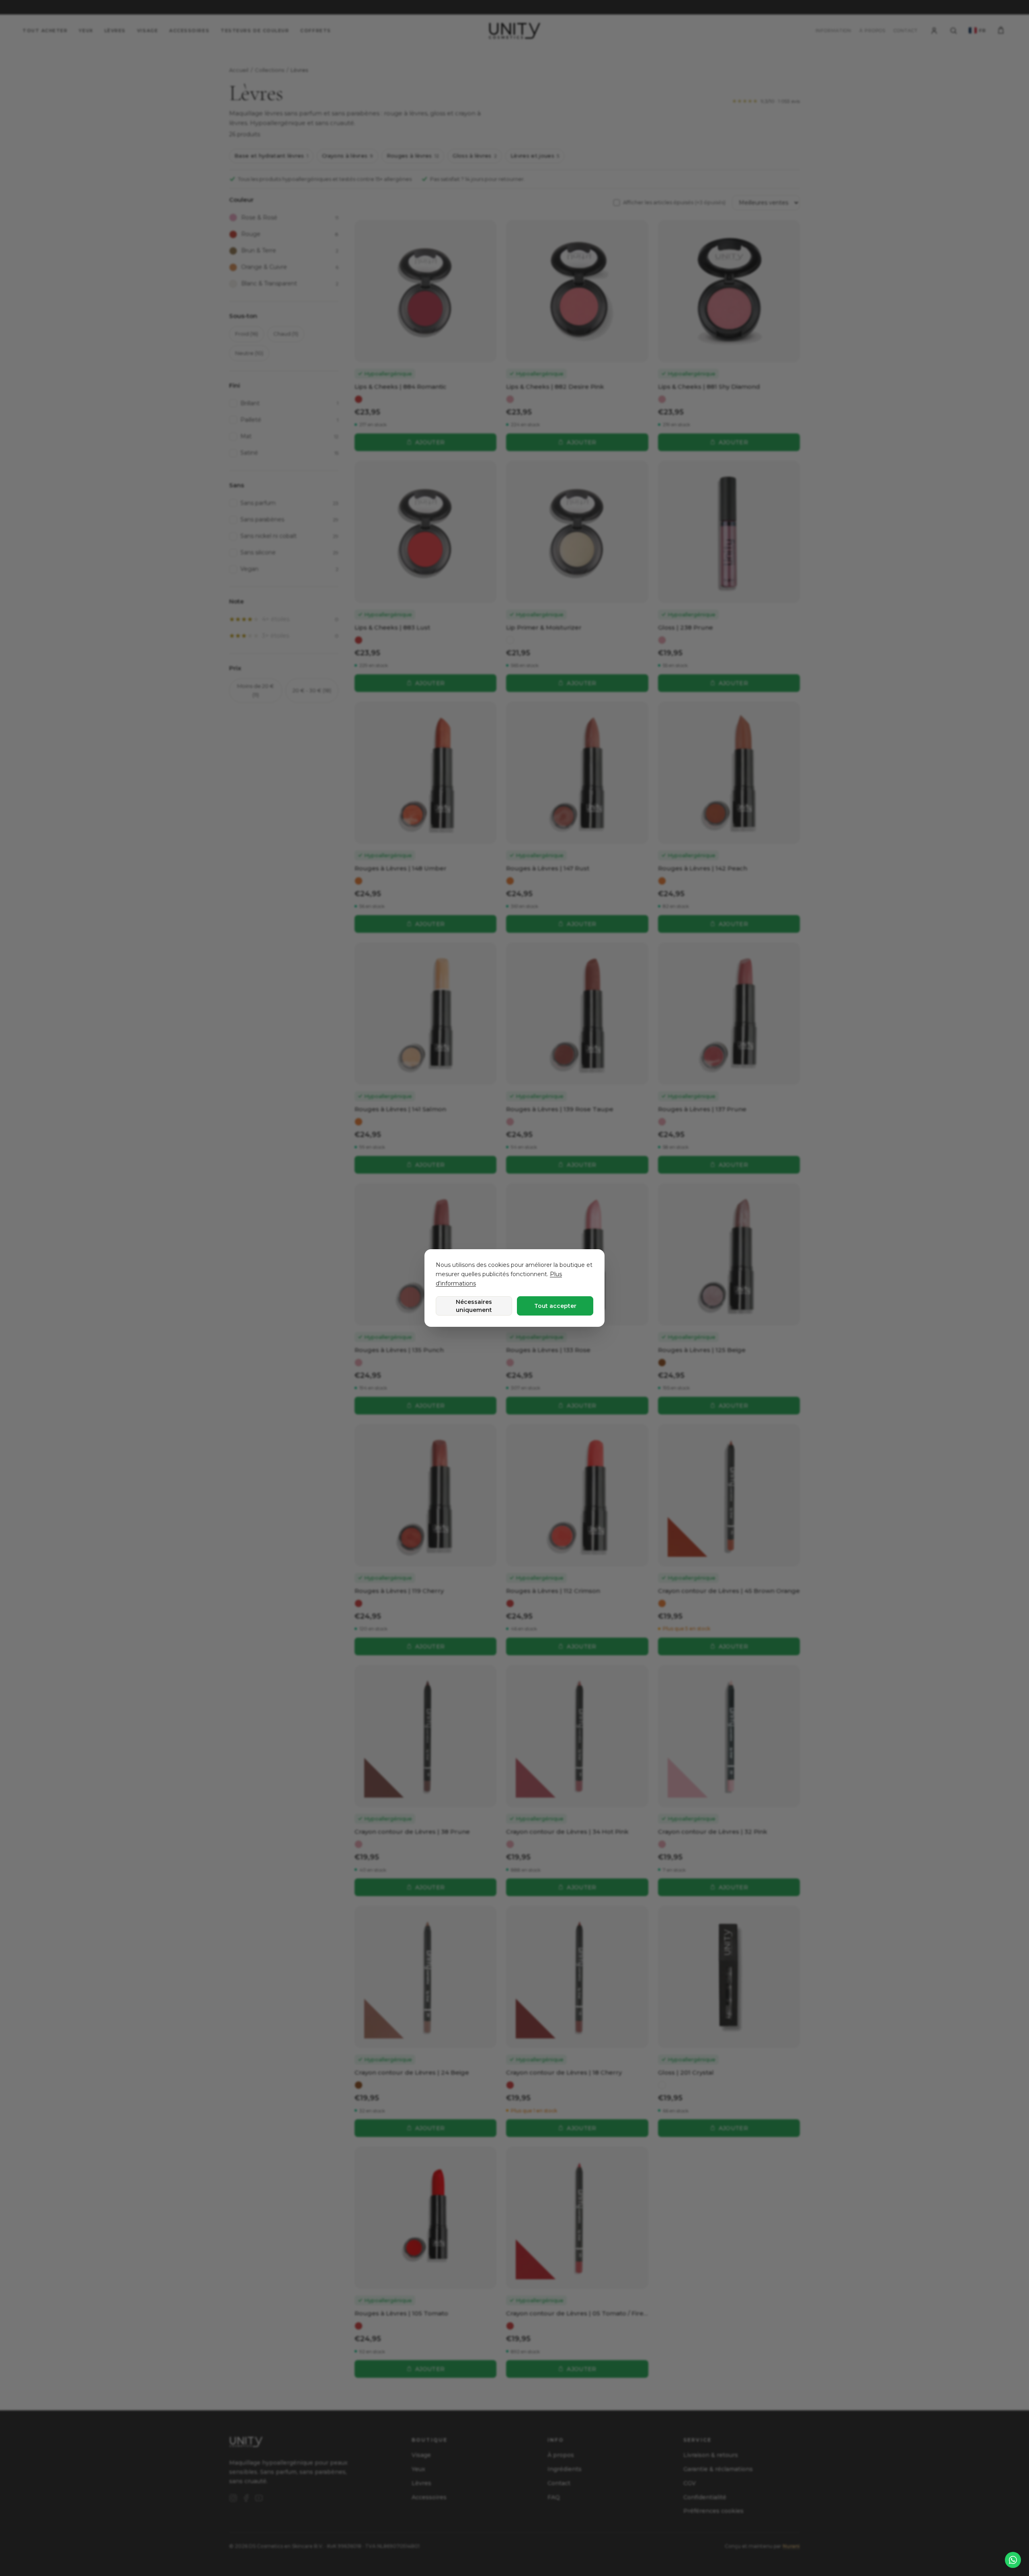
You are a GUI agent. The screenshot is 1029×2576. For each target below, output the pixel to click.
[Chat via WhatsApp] (1013, 2560)
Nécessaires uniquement (474, 1306)
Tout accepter (555, 1306)
